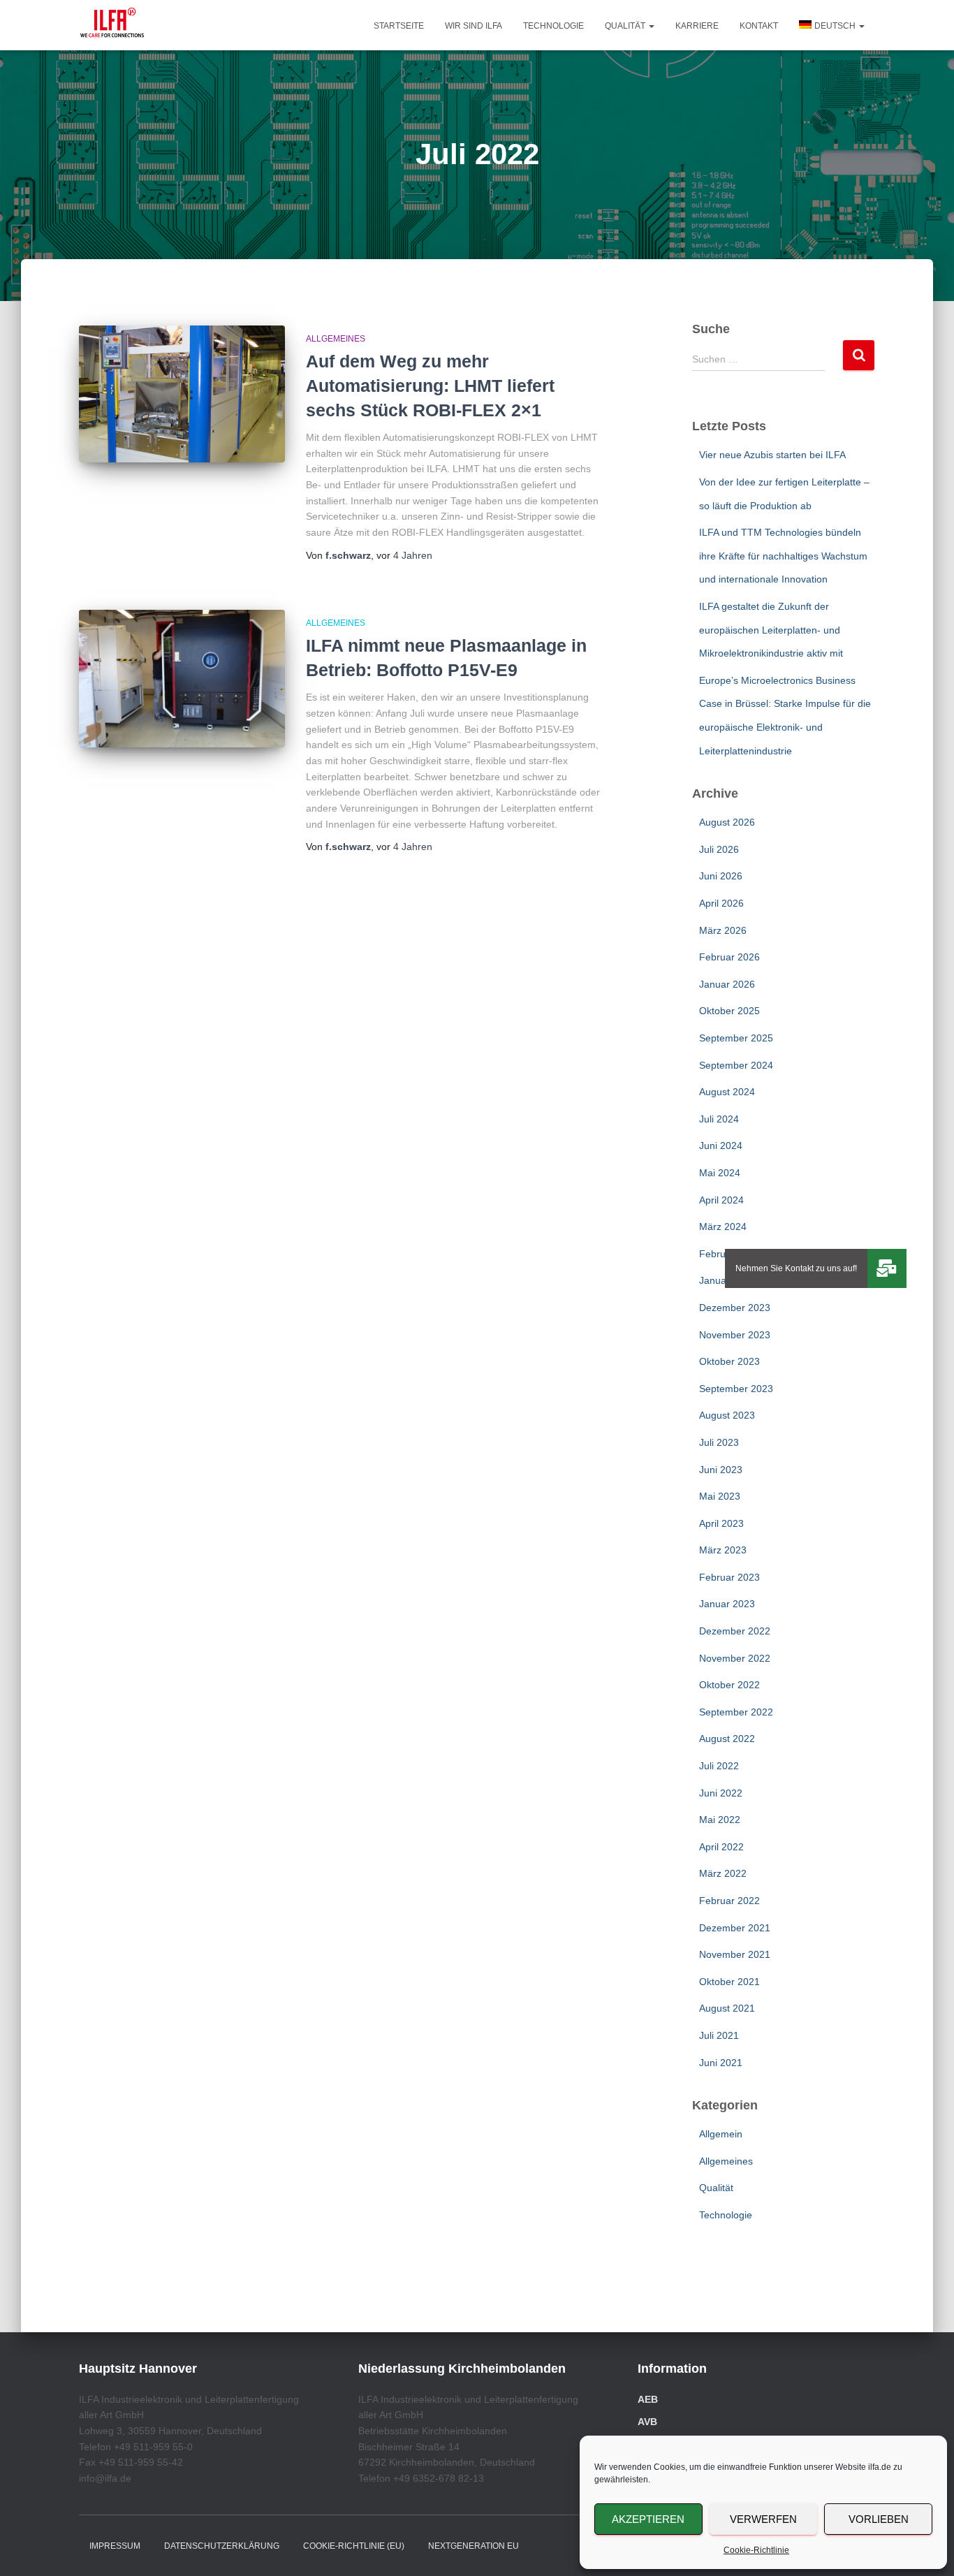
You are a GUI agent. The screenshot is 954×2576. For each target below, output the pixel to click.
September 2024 (736, 1065)
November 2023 (735, 1335)
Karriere (697, 26)
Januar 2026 (727, 984)
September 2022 (736, 1712)
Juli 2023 (719, 1442)
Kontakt (759, 26)
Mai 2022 (720, 1820)
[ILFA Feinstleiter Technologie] (112, 25)
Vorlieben (879, 2519)
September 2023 (736, 1389)
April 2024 (721, 1200)
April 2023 (721, 1523)
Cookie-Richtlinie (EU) (354, 2546)
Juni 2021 (721, 2063)
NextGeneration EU (474, 2546)
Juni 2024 (721, 1146)
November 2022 (735, 1658)
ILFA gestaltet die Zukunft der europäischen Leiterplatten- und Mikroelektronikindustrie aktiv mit (771, 630)
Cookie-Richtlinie (756, 2550)
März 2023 (723, 1550)
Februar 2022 (729, 1901)
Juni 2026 (721, 876)
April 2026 (721, 903)
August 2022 (727, 1739)
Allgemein (721, 2134)
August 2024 (727, 1092)
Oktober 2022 (729, 1685)
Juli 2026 (719, 849)
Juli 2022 (719, 1766)
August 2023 (727, 1415)
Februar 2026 (729, 957)
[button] (651, 26)
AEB (648, 2399)
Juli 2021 (719, 2035)
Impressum (115, 2546)
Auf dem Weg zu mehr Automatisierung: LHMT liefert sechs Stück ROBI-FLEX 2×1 (430, 386)
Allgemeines (336, 339)
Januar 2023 (727, 1604)
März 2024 (723, 1227)
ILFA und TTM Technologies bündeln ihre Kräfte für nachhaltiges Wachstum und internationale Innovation (783, 556)
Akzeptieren (648, 2519)
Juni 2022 (721, 1793)
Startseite (399, 26)
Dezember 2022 (735, 1631)
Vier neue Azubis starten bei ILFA (772, 455)
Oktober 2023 (729, 1361)
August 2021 (727, 2008)
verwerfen (763, 2519)
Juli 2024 (719, 1119)
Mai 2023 (720, 1496)
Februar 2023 (729, 1577)
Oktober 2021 (729, 1982)
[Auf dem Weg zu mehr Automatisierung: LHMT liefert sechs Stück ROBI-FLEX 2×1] (182, 394)
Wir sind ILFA (474, 26)
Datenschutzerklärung (222, 2546)
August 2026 (727, 822)
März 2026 (723, 930)
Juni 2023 (721, 1470)
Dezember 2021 (735, 1928)
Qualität (626, 26)
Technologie (553, 26)
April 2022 (721, 1847)
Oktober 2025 (729, 1011)
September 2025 (736, 1038)
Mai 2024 (720, 1173)
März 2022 (723, 1873)
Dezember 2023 (735, 1308)
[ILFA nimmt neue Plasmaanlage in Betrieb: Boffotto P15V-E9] (182, 679)
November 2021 (735, 1954)
